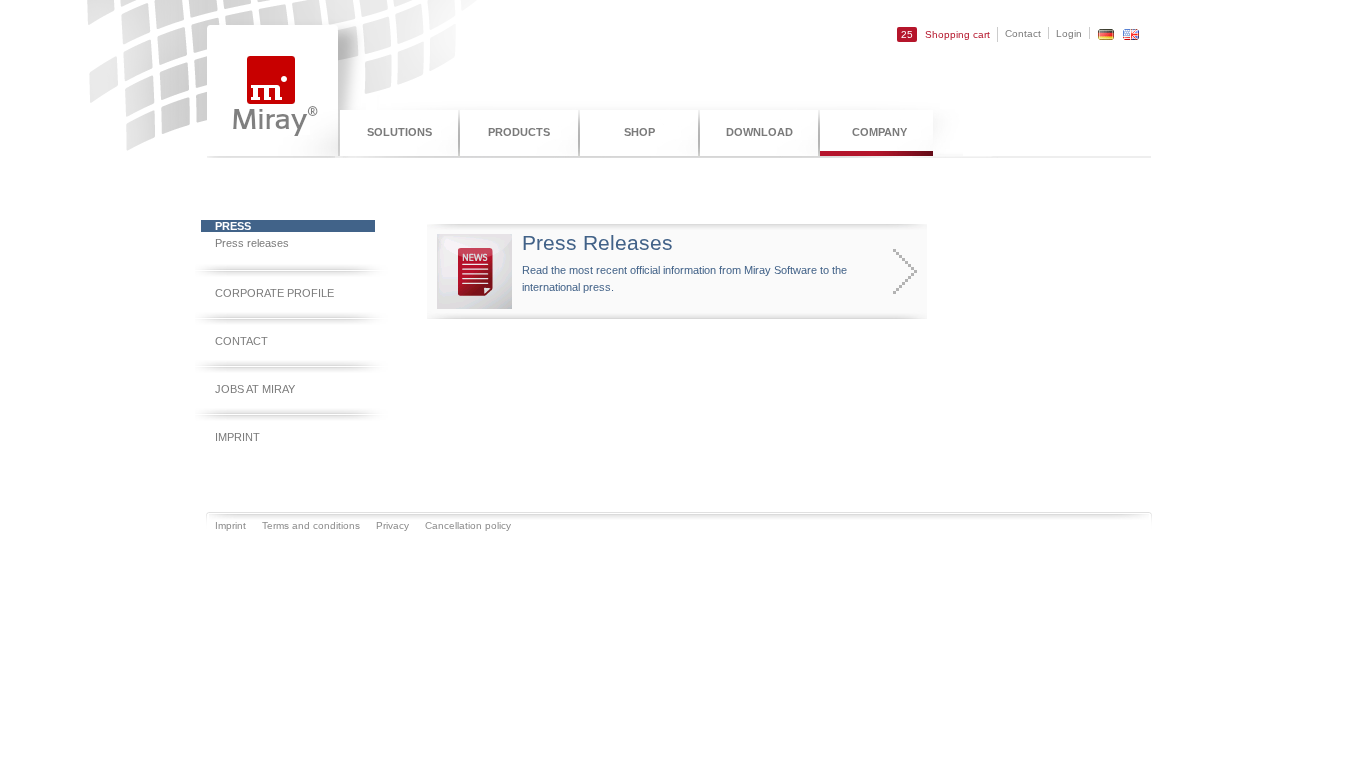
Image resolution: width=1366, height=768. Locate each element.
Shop (639, 132)
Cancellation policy (468, 525)
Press (233, 226)
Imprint (237, 437)
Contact (1023, 33)
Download (759, 132)
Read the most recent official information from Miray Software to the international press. (684, 262)
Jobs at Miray (255, 389)
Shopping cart (945, 34)
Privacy (392, 525)
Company (879, 132)
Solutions (399, 132)
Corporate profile (274, 293)
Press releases (252, 243)
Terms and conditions (311, 525)
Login (1069, 33)
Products (519, 132)
